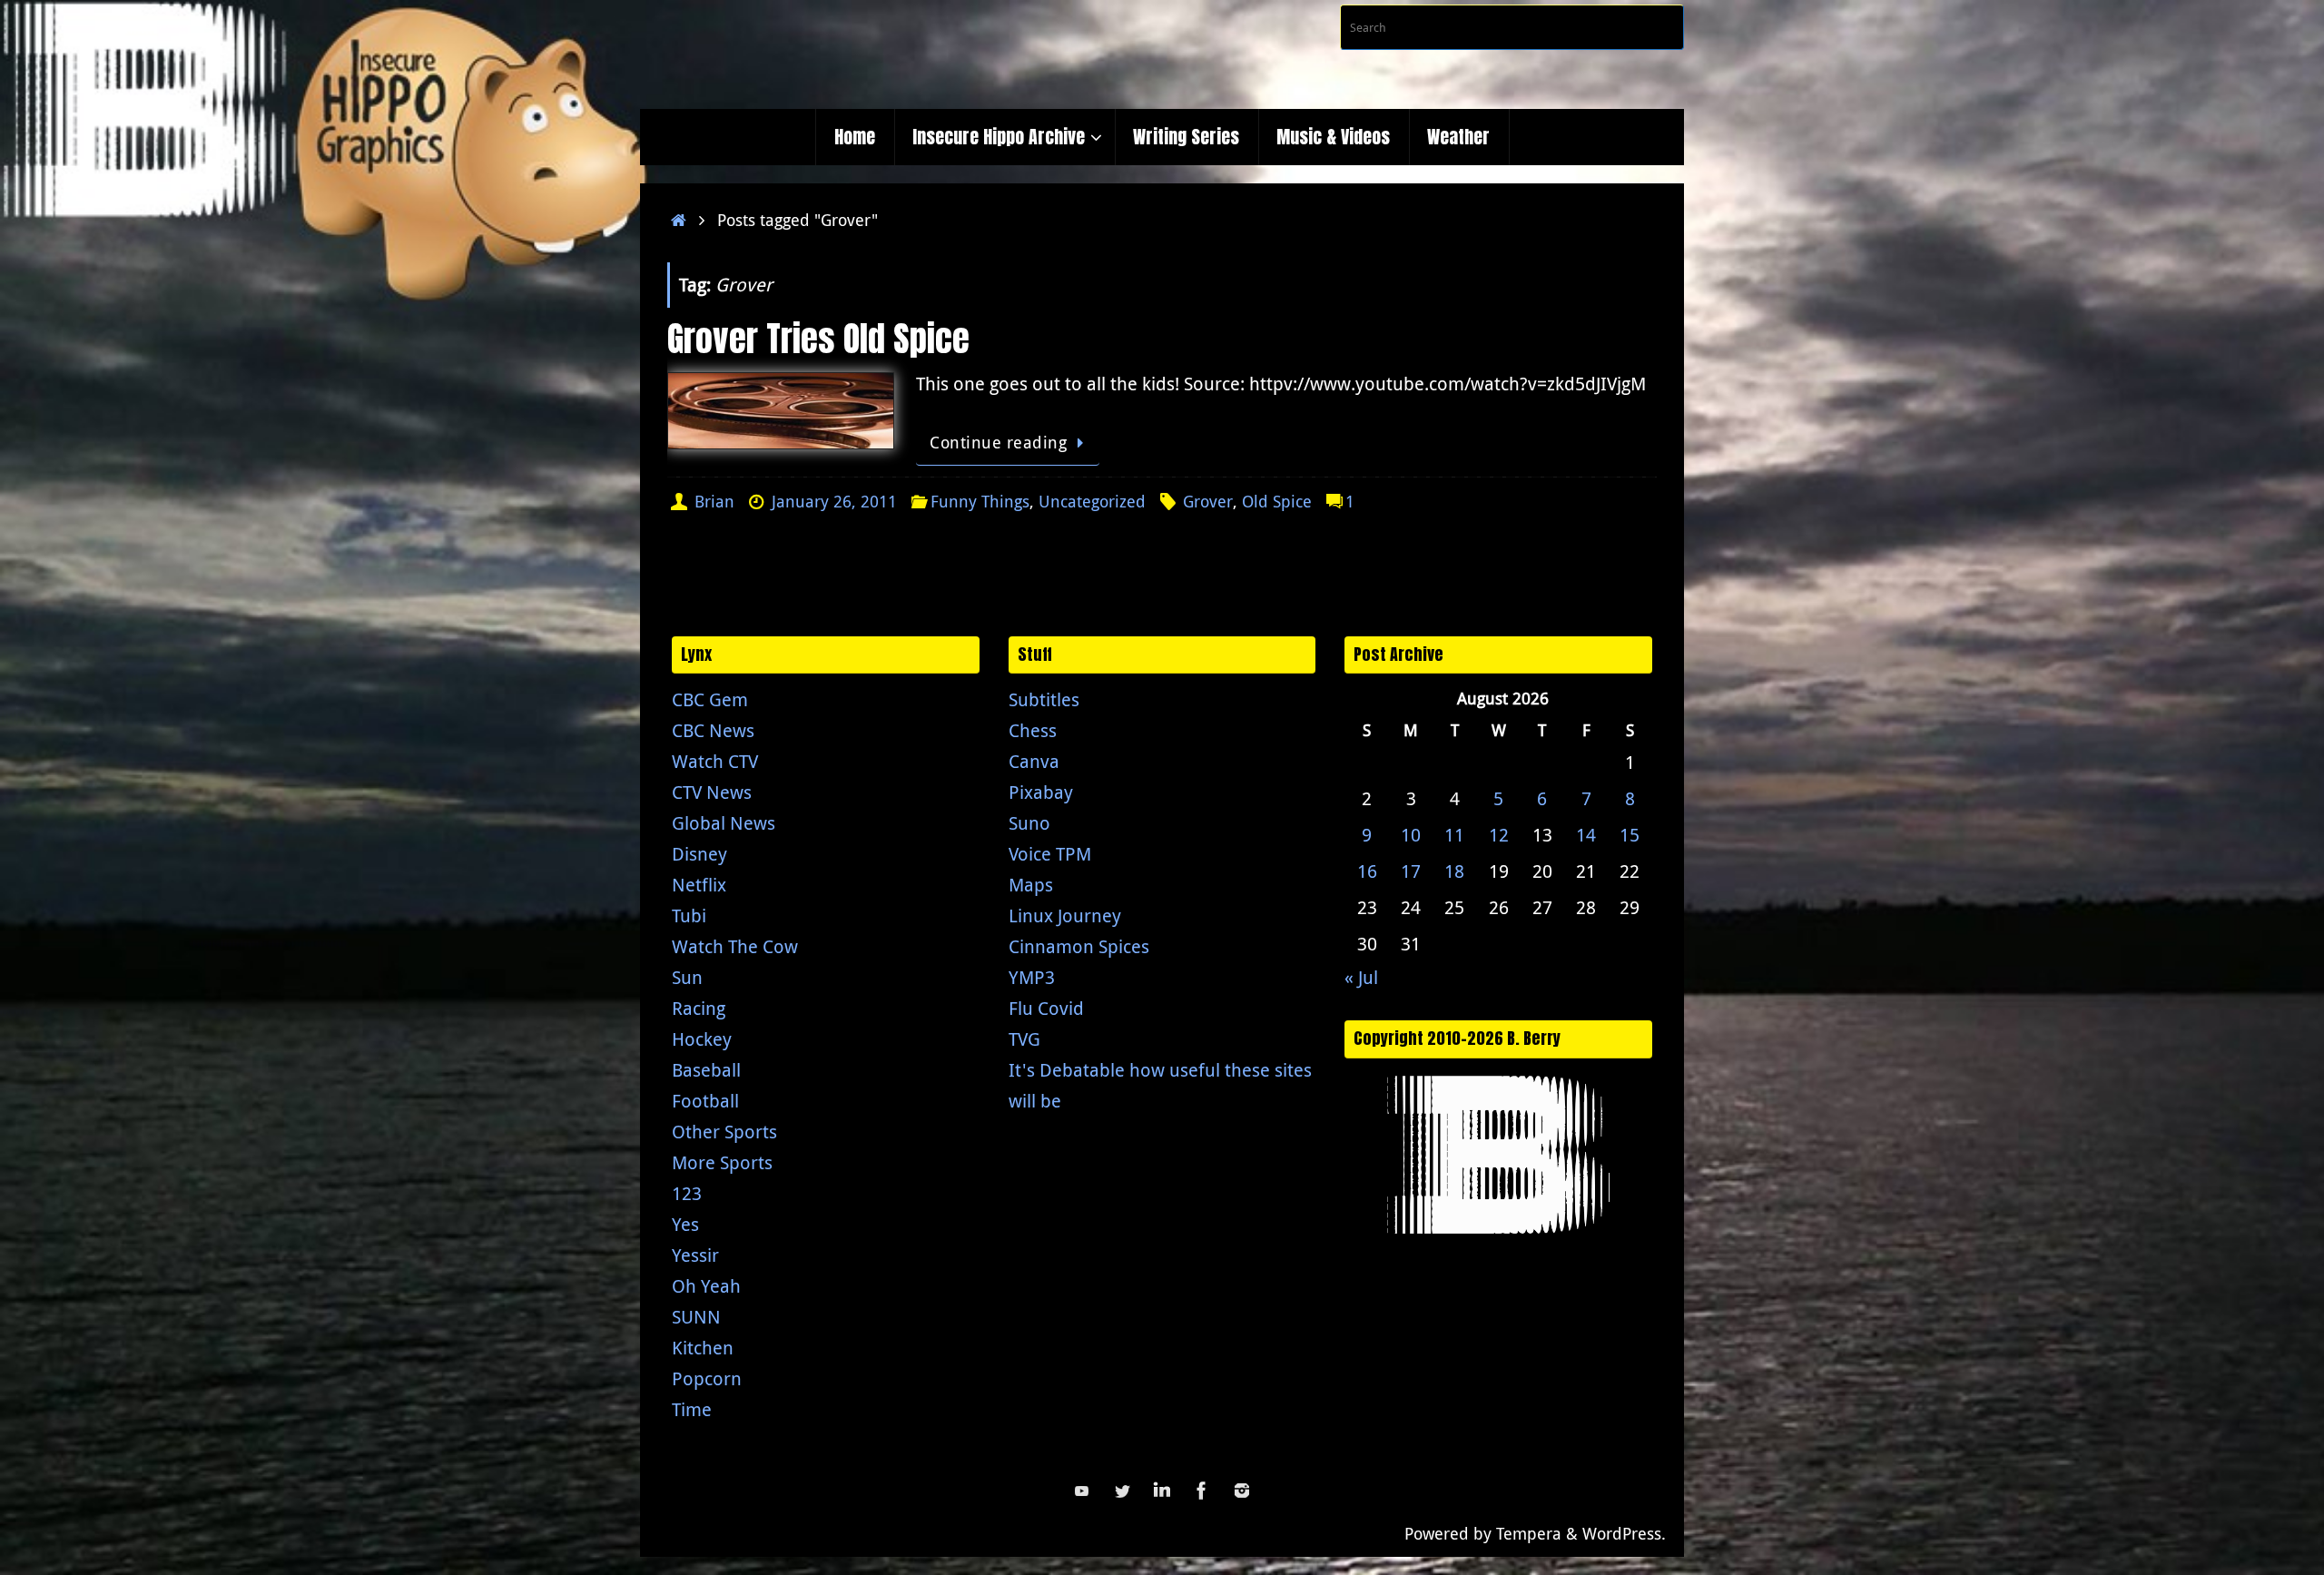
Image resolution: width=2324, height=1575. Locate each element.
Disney (699, 854)
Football (705, 1101)
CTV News (712, 792)
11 (1454, 835)
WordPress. (1624, 1533)
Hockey (702, 1039)
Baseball (706, 1070)
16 (1367, 871)
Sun (687, 977)
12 (1499, 835)
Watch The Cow (735, 946)
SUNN (696, 1317)
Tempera (1529, 1533)
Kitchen (703, 1348)
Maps (1031, 885)
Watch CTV (715, 761)
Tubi (689, 915)
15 (1630, 835)
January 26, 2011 (834, 501)
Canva (1034, 761)
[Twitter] (1122, 1491)
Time (692, 1409)
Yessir (695, 1255)
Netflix (699, 885)
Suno (1029, 823)
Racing (699, 1008)
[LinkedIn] (1162, 1491)
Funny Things (980, 501)
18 (1454, 871)
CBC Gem (710, 699)
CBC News (713, 730)
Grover (1208, 501)
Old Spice (1277, 501)
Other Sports (724, 1132)
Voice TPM (1050, 854)
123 (687, 1193)
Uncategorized (1092, 501)
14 (1586, 835)
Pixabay (1041, 792)
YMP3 (1032, 977)
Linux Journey (1065, 915)
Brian (714, 501)
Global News (724, 823)
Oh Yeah (706, 1286)
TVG (1024, 1039)
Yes (685, 1224)
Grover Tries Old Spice (818, 339)
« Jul (1361, 977)
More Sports (722, 1162)
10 (1411, 835)
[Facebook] (1202, 1491)
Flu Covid (1046, 1008)
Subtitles (1044, 699)
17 (1411, 871)
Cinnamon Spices (1079, 946)
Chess (1033, 730)
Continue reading (998, 442)
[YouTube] (1082, 1491)
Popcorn (707, 1378)
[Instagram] (1242, 1491)
